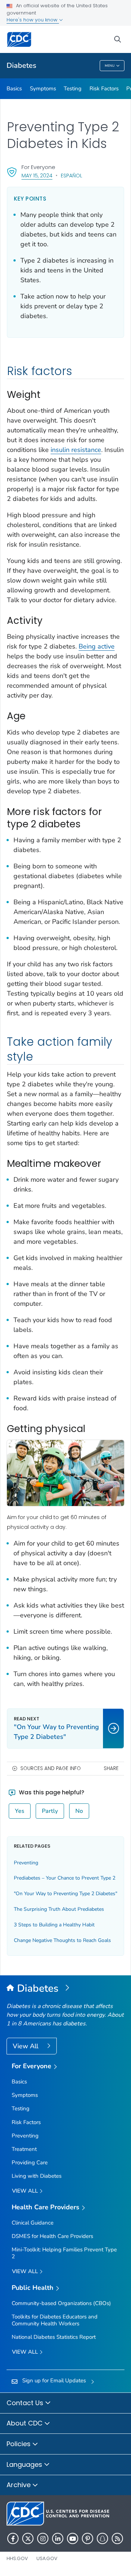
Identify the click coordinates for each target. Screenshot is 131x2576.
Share (111, 1768)
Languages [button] (25, 2464)
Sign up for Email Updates (54, 2380)
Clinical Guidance (33, 2223)
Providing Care (30, 2163)
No (79, 1811)
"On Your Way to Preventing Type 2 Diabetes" (65, 1894)
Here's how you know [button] (33, 20)
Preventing (26, 1863)
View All (26, 2046)
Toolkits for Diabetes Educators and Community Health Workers (55, 2320)
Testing (73, 89)
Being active (97, 646)
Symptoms (43, 89)
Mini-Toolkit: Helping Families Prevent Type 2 (64, 2253)
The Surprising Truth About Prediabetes (59, 1909)
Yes (20, 1811)
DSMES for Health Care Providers (52, 2236)
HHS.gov (17, 2558)
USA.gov (47, 2558)
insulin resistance (76, 450)
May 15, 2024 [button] (37, 175)
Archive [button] (19, 2485)
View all (26, 2191)
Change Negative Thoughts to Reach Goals (62, 1940)
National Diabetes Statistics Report (54, 2337)
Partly (50, 1811)
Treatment (24, 2149)
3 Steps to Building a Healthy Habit (54, 1925)
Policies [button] (19, 2444)
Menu (110, 66)
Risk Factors (104, 89)
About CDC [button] (25, 2423)
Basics (14, 89)
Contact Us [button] (26, 2403)
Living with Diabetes (37, 2176)
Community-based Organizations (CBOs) (61, 2303)
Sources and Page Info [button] (51, 1768)
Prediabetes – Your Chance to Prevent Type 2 (65, 1878)
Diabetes (21, 65)
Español (72, 176)
